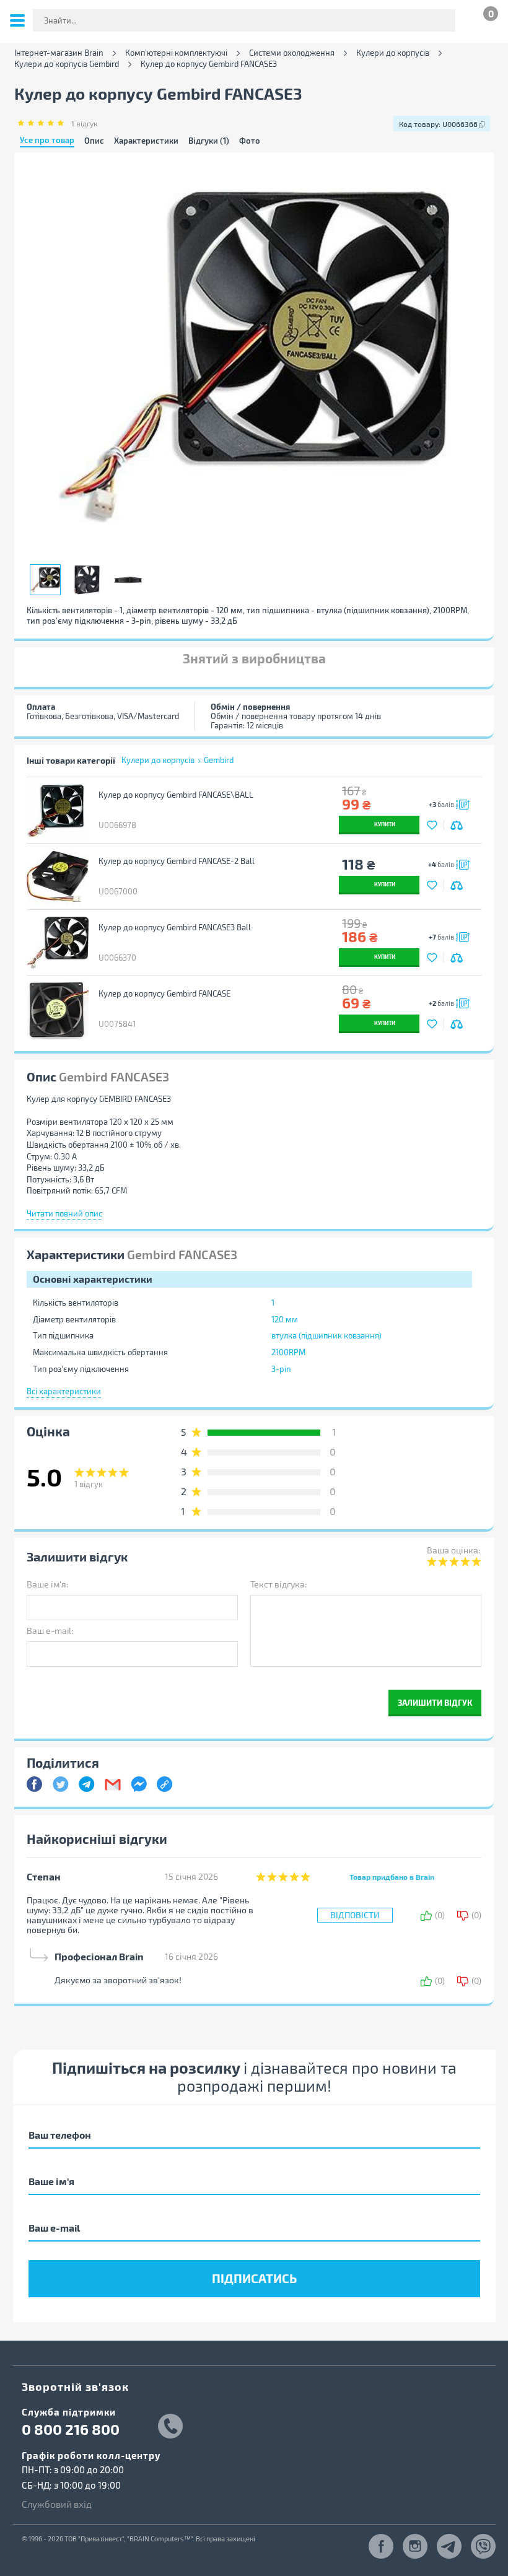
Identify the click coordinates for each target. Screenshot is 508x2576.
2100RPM (288, 1352)
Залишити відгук (435, 1702)
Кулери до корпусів (393, 53)
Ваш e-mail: (50, 1631)
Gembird (219, 760)
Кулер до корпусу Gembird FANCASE (164, 993)
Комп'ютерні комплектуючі (176, 53)
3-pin (281, 1369)
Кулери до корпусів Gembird (67, 64)
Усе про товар (47, 141)
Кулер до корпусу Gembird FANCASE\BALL (176, 795)
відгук (84, 123)
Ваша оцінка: (453, 1550)
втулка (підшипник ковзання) (326, 1335)
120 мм (285, 1319)
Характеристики (146, 141)
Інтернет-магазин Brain (59, 53)
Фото (250, 141)
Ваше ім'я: (47, 1584)
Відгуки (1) (209, 141)
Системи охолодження (292, 53)
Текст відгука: (278, 1584)
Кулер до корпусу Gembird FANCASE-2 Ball (177, 861)
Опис (94, 141)
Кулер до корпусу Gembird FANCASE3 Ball (175, 927)
